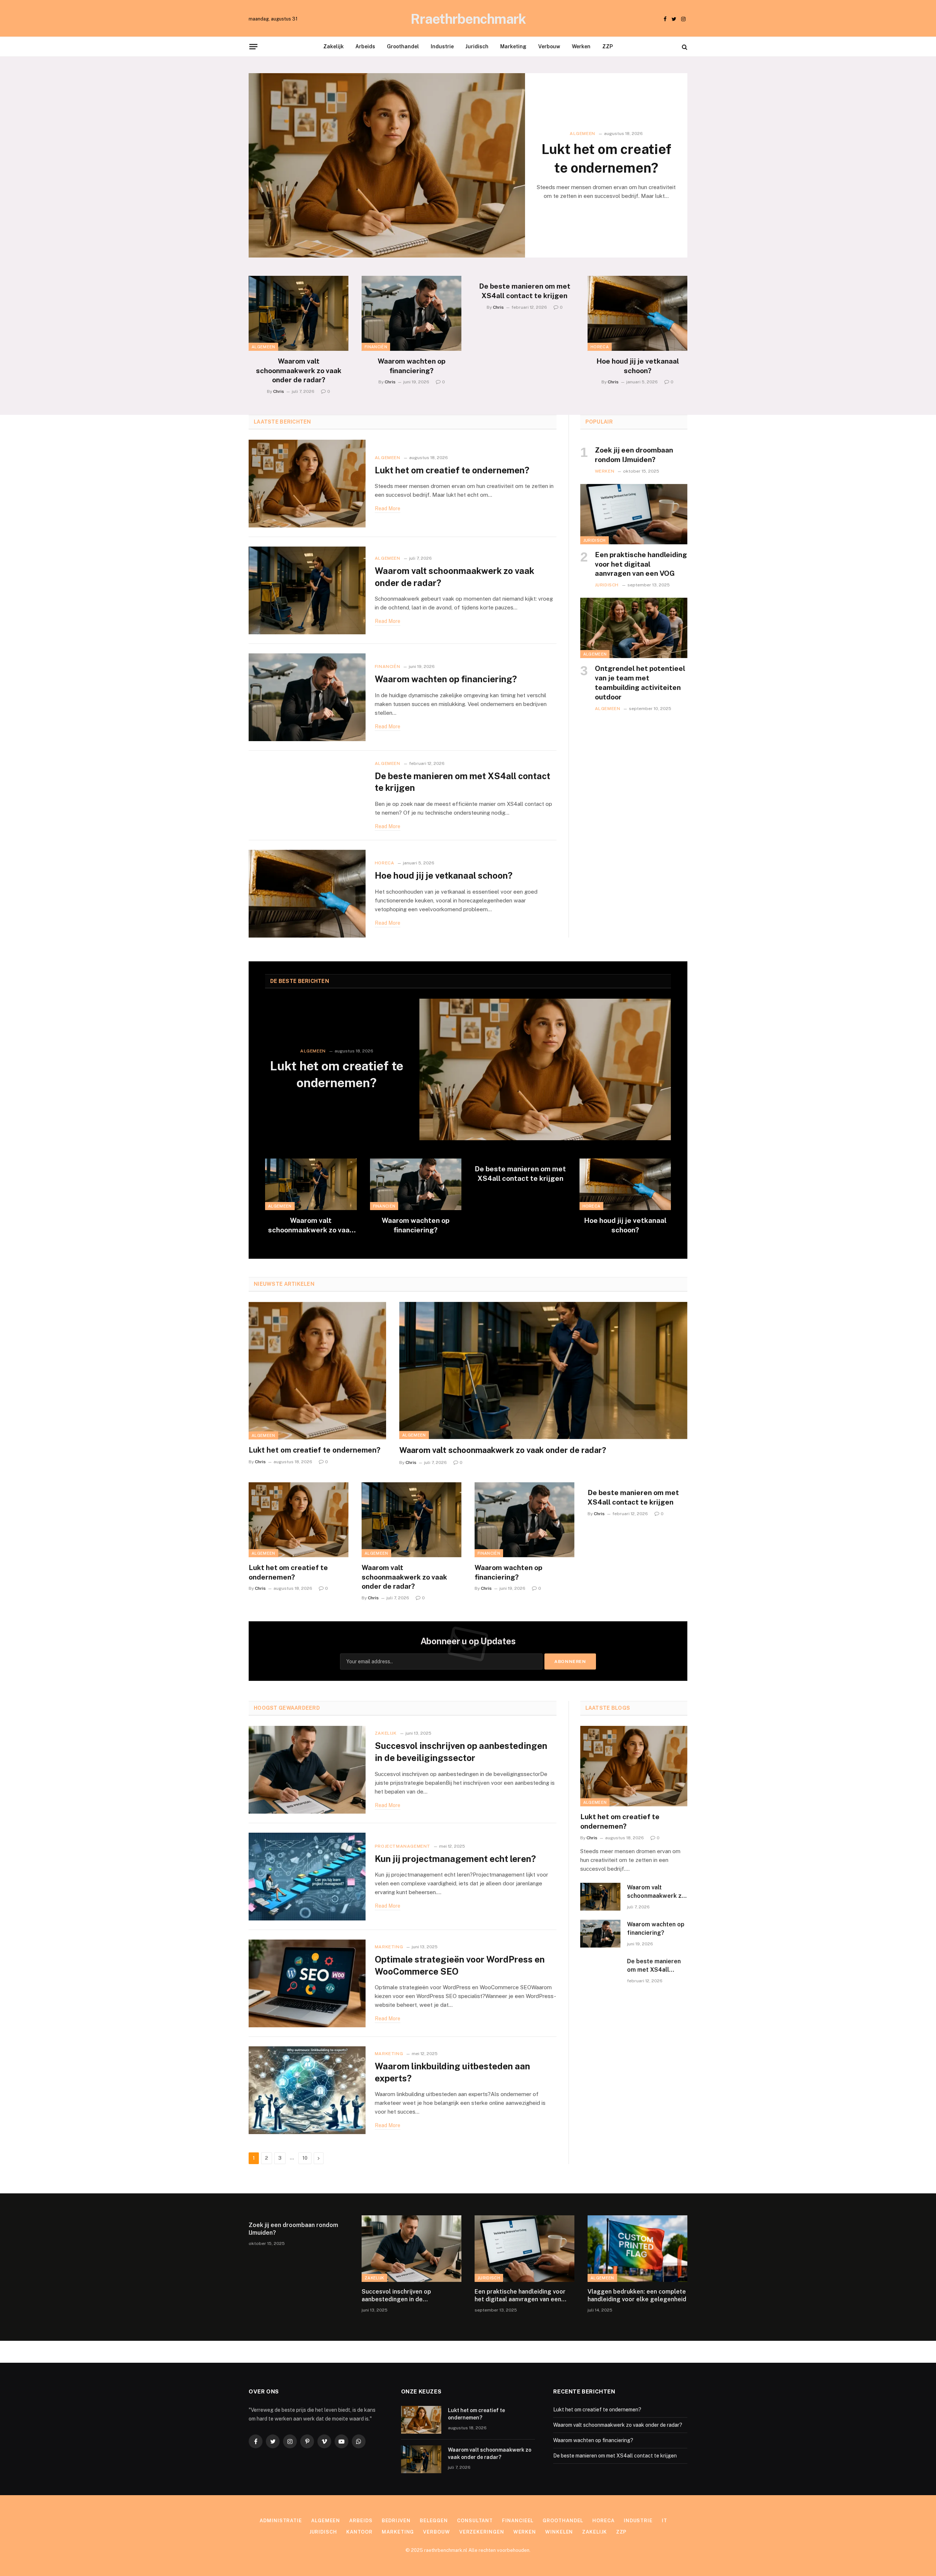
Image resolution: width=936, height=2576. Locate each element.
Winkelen (559, 2532)
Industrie (442, 46)
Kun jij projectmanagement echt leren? (455, 1859)
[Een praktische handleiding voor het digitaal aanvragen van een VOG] (634, 514)
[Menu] (253, 46)
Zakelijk (333, 46)
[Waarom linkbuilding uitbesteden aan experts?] (307, 2090)
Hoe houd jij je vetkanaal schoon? (638, 366)
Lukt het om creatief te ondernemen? (606, 158)
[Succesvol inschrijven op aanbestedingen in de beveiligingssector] (307, 1770)
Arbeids (365, 46)
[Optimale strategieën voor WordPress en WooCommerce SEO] (307, 1983)
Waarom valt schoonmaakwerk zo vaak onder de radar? (299, 371)
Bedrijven (396, 2521)
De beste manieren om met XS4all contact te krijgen (525, 291)
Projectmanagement (403, 1846)
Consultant (475, 2521)
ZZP (607, 46)
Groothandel (403, 46)
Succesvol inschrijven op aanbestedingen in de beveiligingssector (461, 1752)
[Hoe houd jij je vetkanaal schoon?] (637, 313)
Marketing (513, 46)
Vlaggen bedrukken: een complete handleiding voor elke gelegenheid (637, 2296)
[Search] (684, 47)
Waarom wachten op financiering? (412, 366)
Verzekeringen (482, 2532)
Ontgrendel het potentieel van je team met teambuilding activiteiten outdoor (640, 682)
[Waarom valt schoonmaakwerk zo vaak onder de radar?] (299, 313)
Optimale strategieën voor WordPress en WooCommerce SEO (460, 1965)
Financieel (518, 2521)
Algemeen (582, 134)
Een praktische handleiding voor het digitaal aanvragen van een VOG (641, 564)
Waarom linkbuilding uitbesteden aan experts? (452, 2072)
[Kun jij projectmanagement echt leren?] (307, 1877)
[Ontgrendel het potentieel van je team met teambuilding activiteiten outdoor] (634, 628)
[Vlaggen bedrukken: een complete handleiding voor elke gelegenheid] (637, 2249)
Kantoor (359, 2532)
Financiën (376, 347)
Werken (581, 46)
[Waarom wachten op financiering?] (412, 313)
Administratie (281, 2521)
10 (305, 2158)
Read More (388, 508)
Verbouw (549, 46)
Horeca (600, 347)
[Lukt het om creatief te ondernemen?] (387, 165)
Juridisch (477, 46)
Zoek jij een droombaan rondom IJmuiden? (634, 455)
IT (665, 2521)
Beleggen (434, 2521)
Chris (279, 391)
